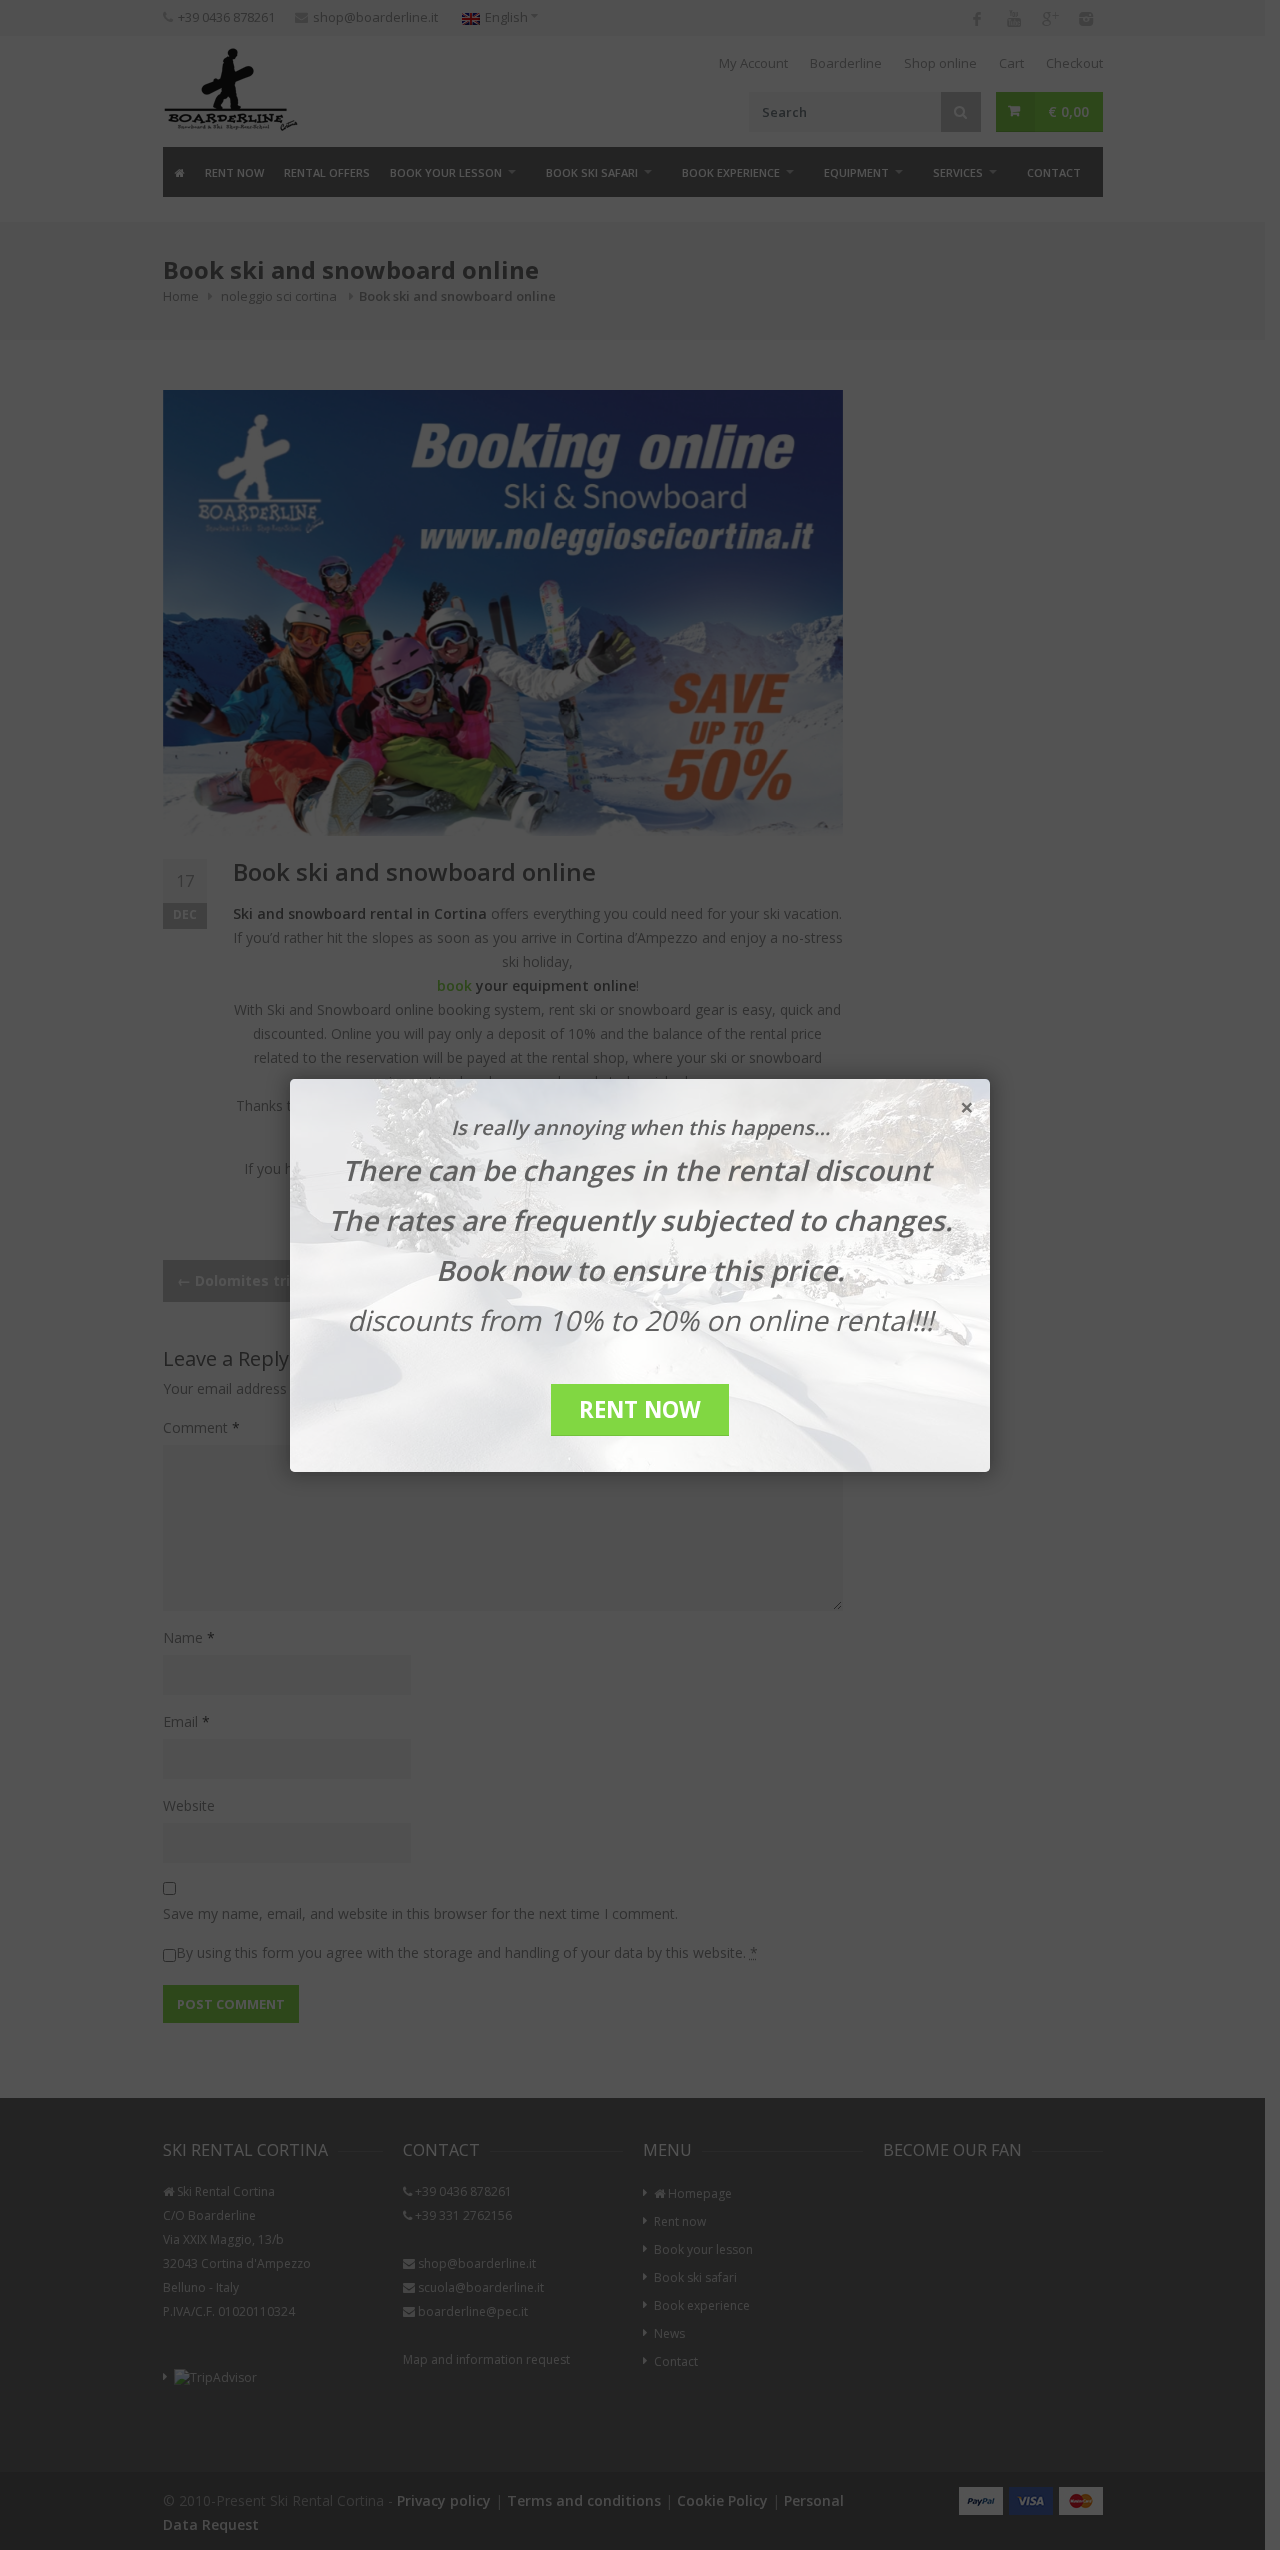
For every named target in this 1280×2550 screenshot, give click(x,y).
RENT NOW (640, 1409)
